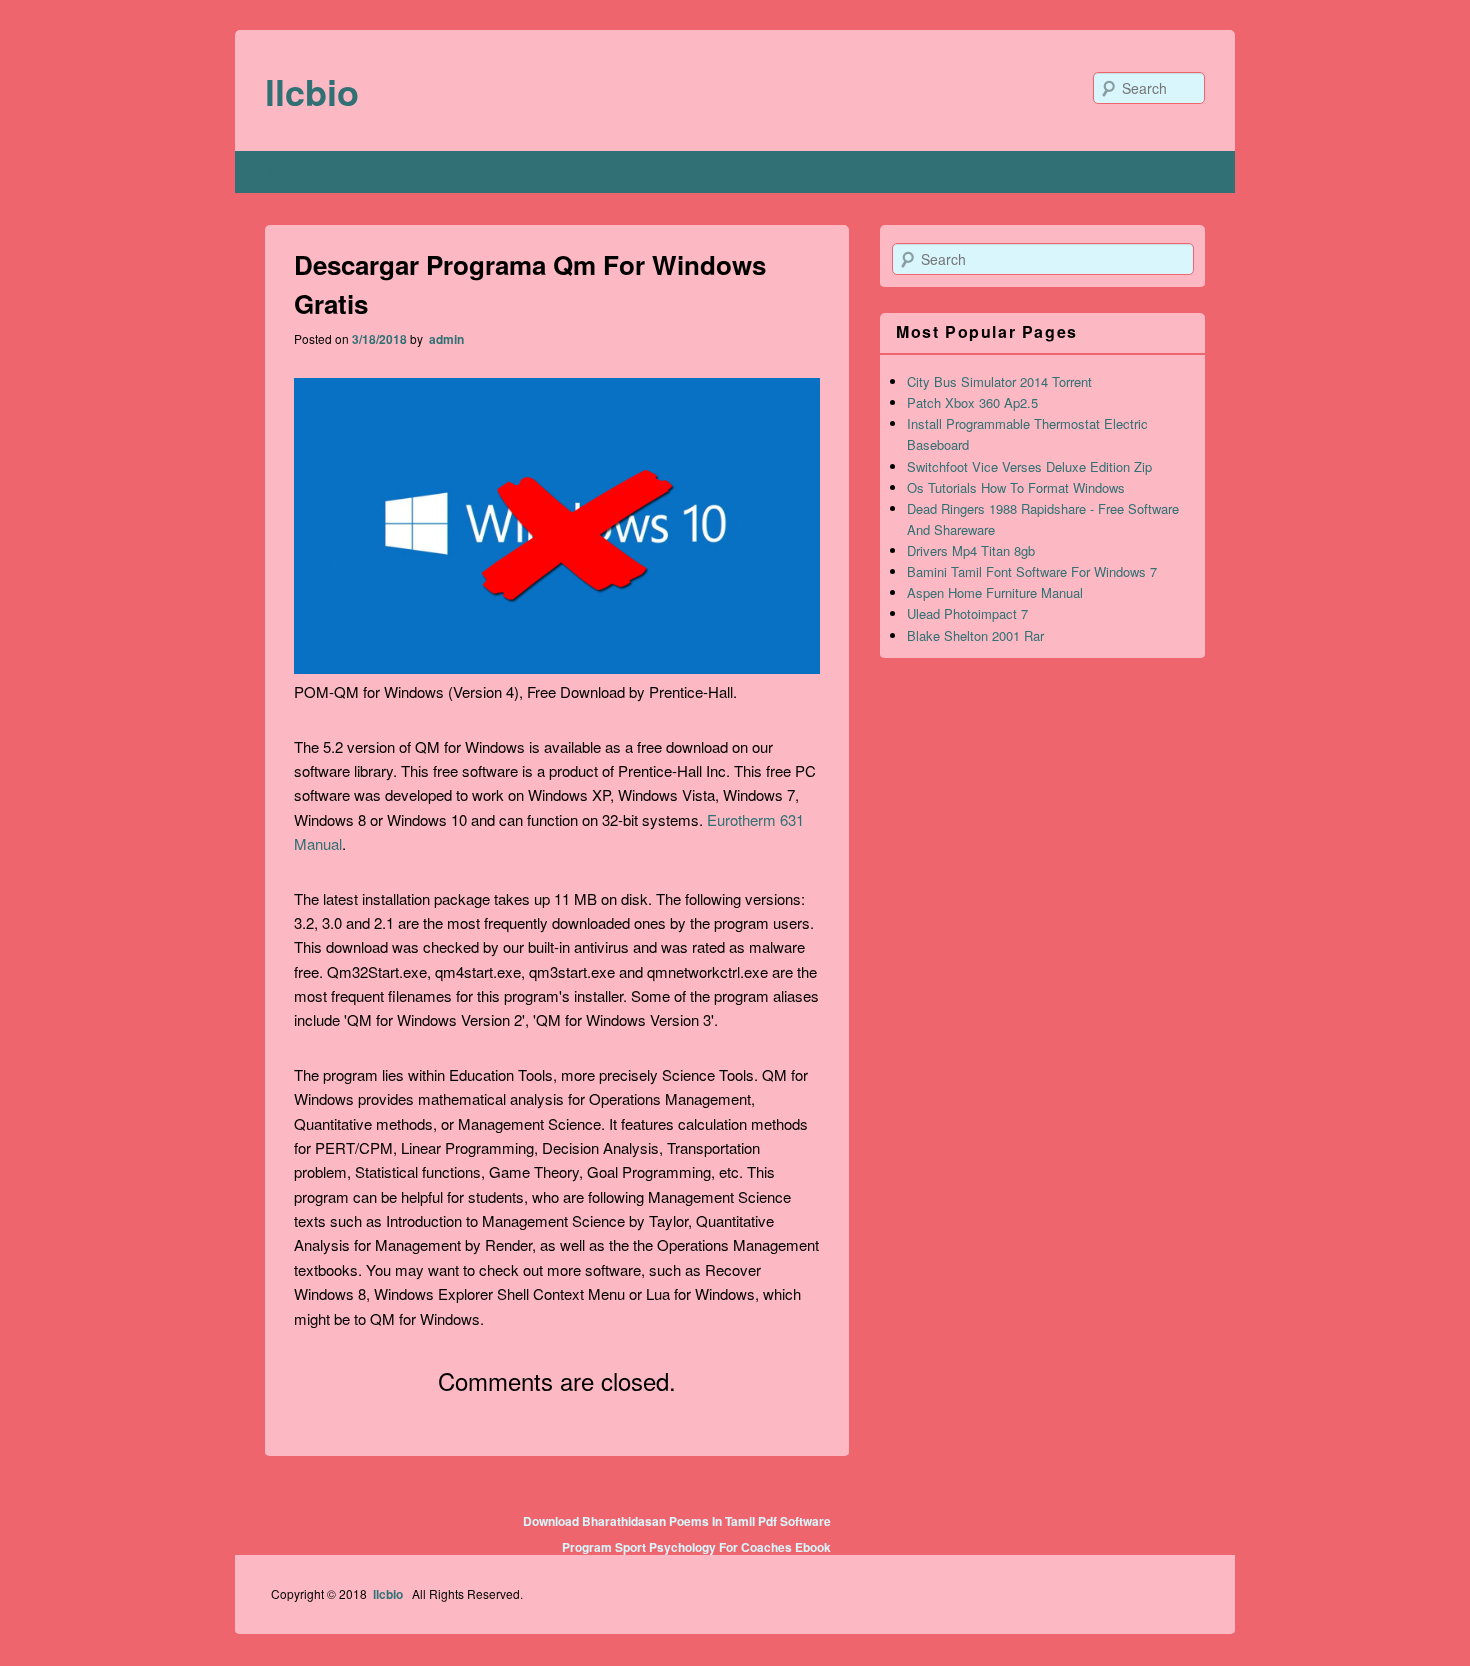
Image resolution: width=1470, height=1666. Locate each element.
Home (290, 172)
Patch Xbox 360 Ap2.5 (972, 402)
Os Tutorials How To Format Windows (1016, 487)
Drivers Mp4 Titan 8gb (971, 550)
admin (445, 339)
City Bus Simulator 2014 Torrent (999, 381)
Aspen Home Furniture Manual (995, 592)
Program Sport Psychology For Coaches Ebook (696, 1547)
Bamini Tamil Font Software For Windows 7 (1032, 571)
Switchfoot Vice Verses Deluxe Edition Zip (1029, 466)
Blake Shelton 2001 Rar (975, 635)
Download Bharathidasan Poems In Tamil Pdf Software (677, 1521)
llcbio (312, 91)
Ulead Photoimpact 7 (967, 613)
